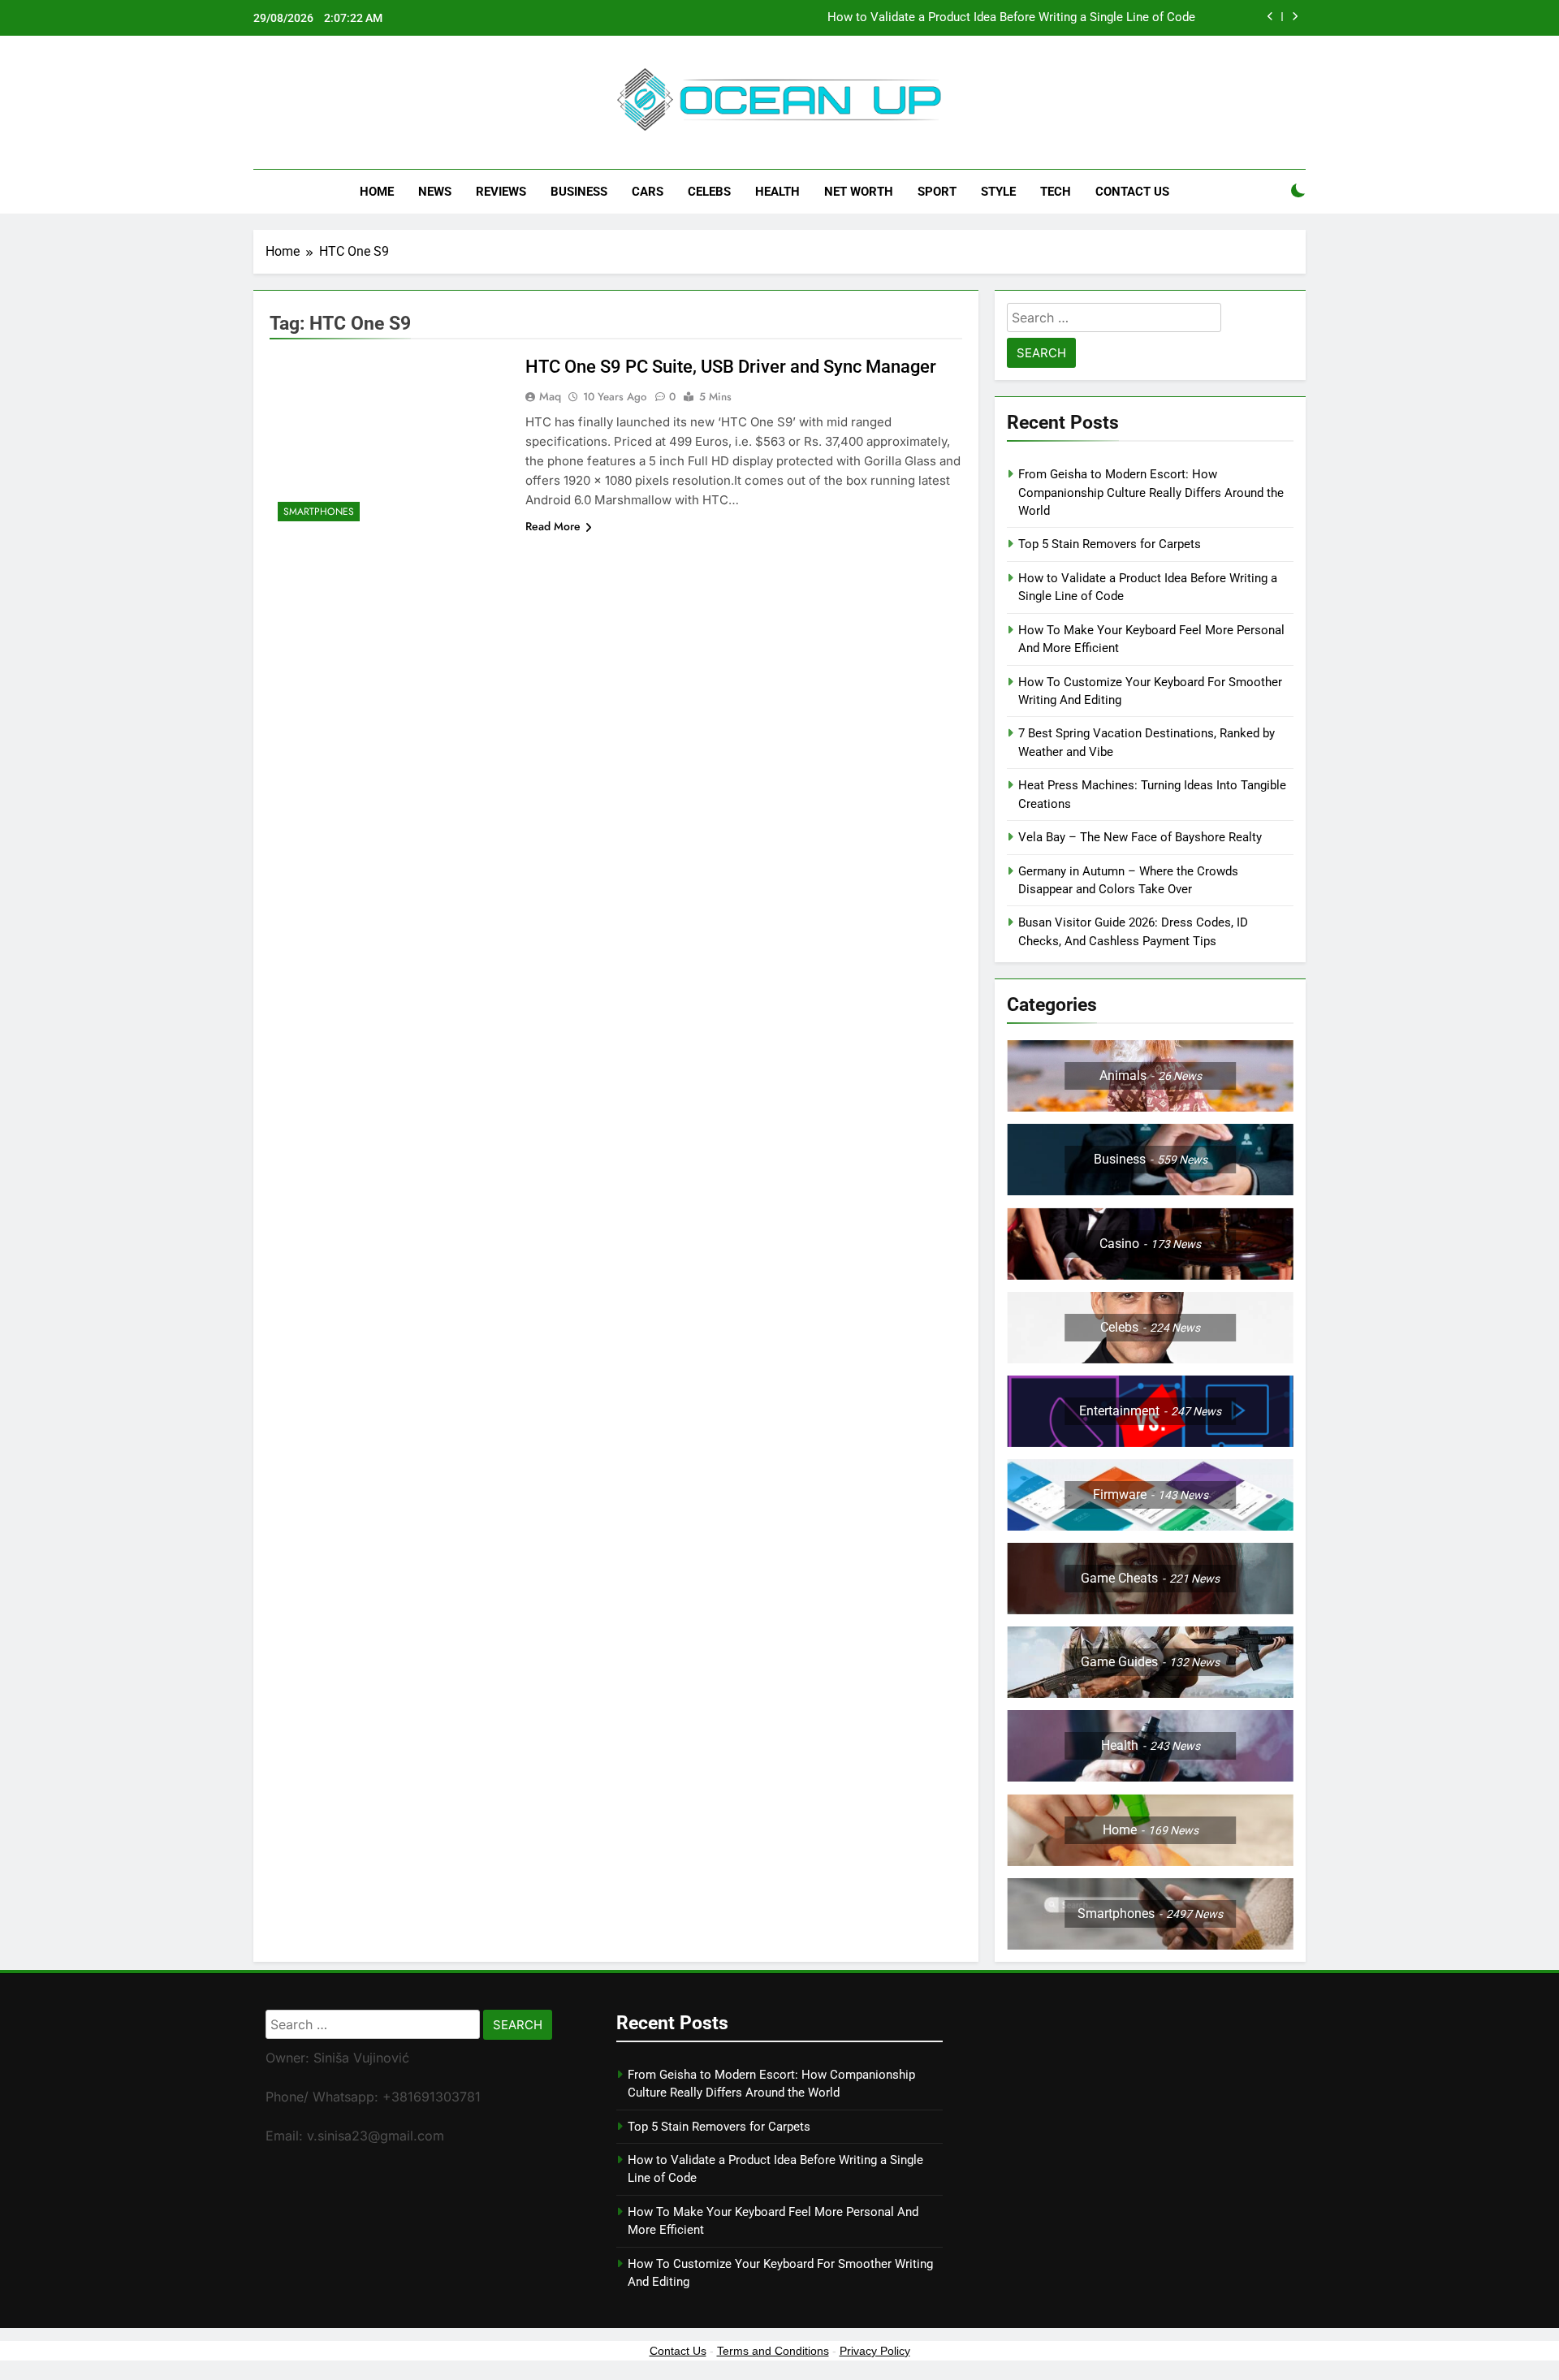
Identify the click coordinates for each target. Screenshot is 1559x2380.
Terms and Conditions (773, 2351)
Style (998, 192)
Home (377, 192)
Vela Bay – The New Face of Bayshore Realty (1140, 837)
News (435, 192)
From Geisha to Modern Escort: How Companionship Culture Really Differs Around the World (1151, 492)
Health (777, 192)
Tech (1056, 192)
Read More (553, 526)
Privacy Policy (875, 2351)
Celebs (709, 192)
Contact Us (1132, 192)
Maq (550, 396)
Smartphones (319, 512)
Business (579, 192)
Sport (937, 192)
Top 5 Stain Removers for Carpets (1110, 544)
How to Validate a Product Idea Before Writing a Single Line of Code (1011, 18)
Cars (648, 192)
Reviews (501, 192)
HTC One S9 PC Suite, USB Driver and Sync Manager (731, 367)
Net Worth (859, 192)
